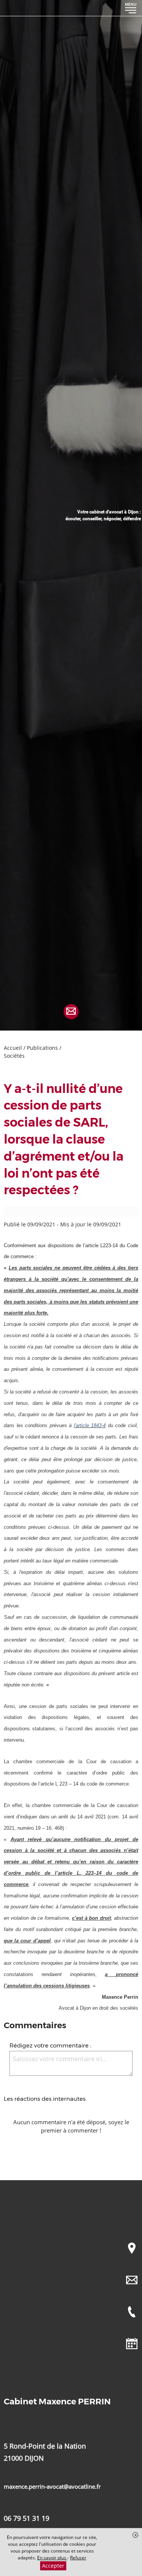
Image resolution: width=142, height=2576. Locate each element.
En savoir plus (52, 2558)
